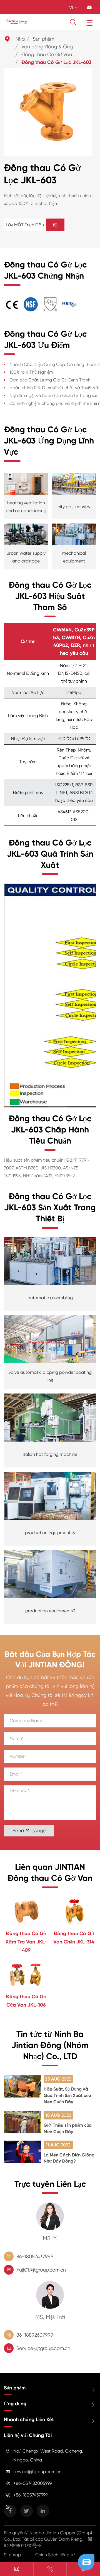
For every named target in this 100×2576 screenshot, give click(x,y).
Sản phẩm (43, 39)
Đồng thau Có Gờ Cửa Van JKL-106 (26, 2001)
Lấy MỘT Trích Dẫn (32, 225)
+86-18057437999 (30, 2495)
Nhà (20, 39)
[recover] (86, 2562)
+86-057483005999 (33, 2483)
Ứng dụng (15, 2404)
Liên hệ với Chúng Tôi (28, 2435)
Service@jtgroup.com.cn (43, 2348)
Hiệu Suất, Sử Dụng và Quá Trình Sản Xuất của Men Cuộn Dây (67, 2095)
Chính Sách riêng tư (55, 2555)
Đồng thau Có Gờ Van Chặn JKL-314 (74, 1938)
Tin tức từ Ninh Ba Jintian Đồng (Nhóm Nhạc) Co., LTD (50, 2045)
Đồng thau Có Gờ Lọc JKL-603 (56, 62)
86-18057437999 (35, 2256)
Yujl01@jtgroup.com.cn (41, 2270)
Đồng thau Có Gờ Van (47, 54)
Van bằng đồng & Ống (47, 47)
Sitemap (12, 2555)
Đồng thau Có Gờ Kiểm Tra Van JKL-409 (26, 1942)
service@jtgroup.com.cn (37, 2472)
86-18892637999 (35, 2335)
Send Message (29, 1830)
